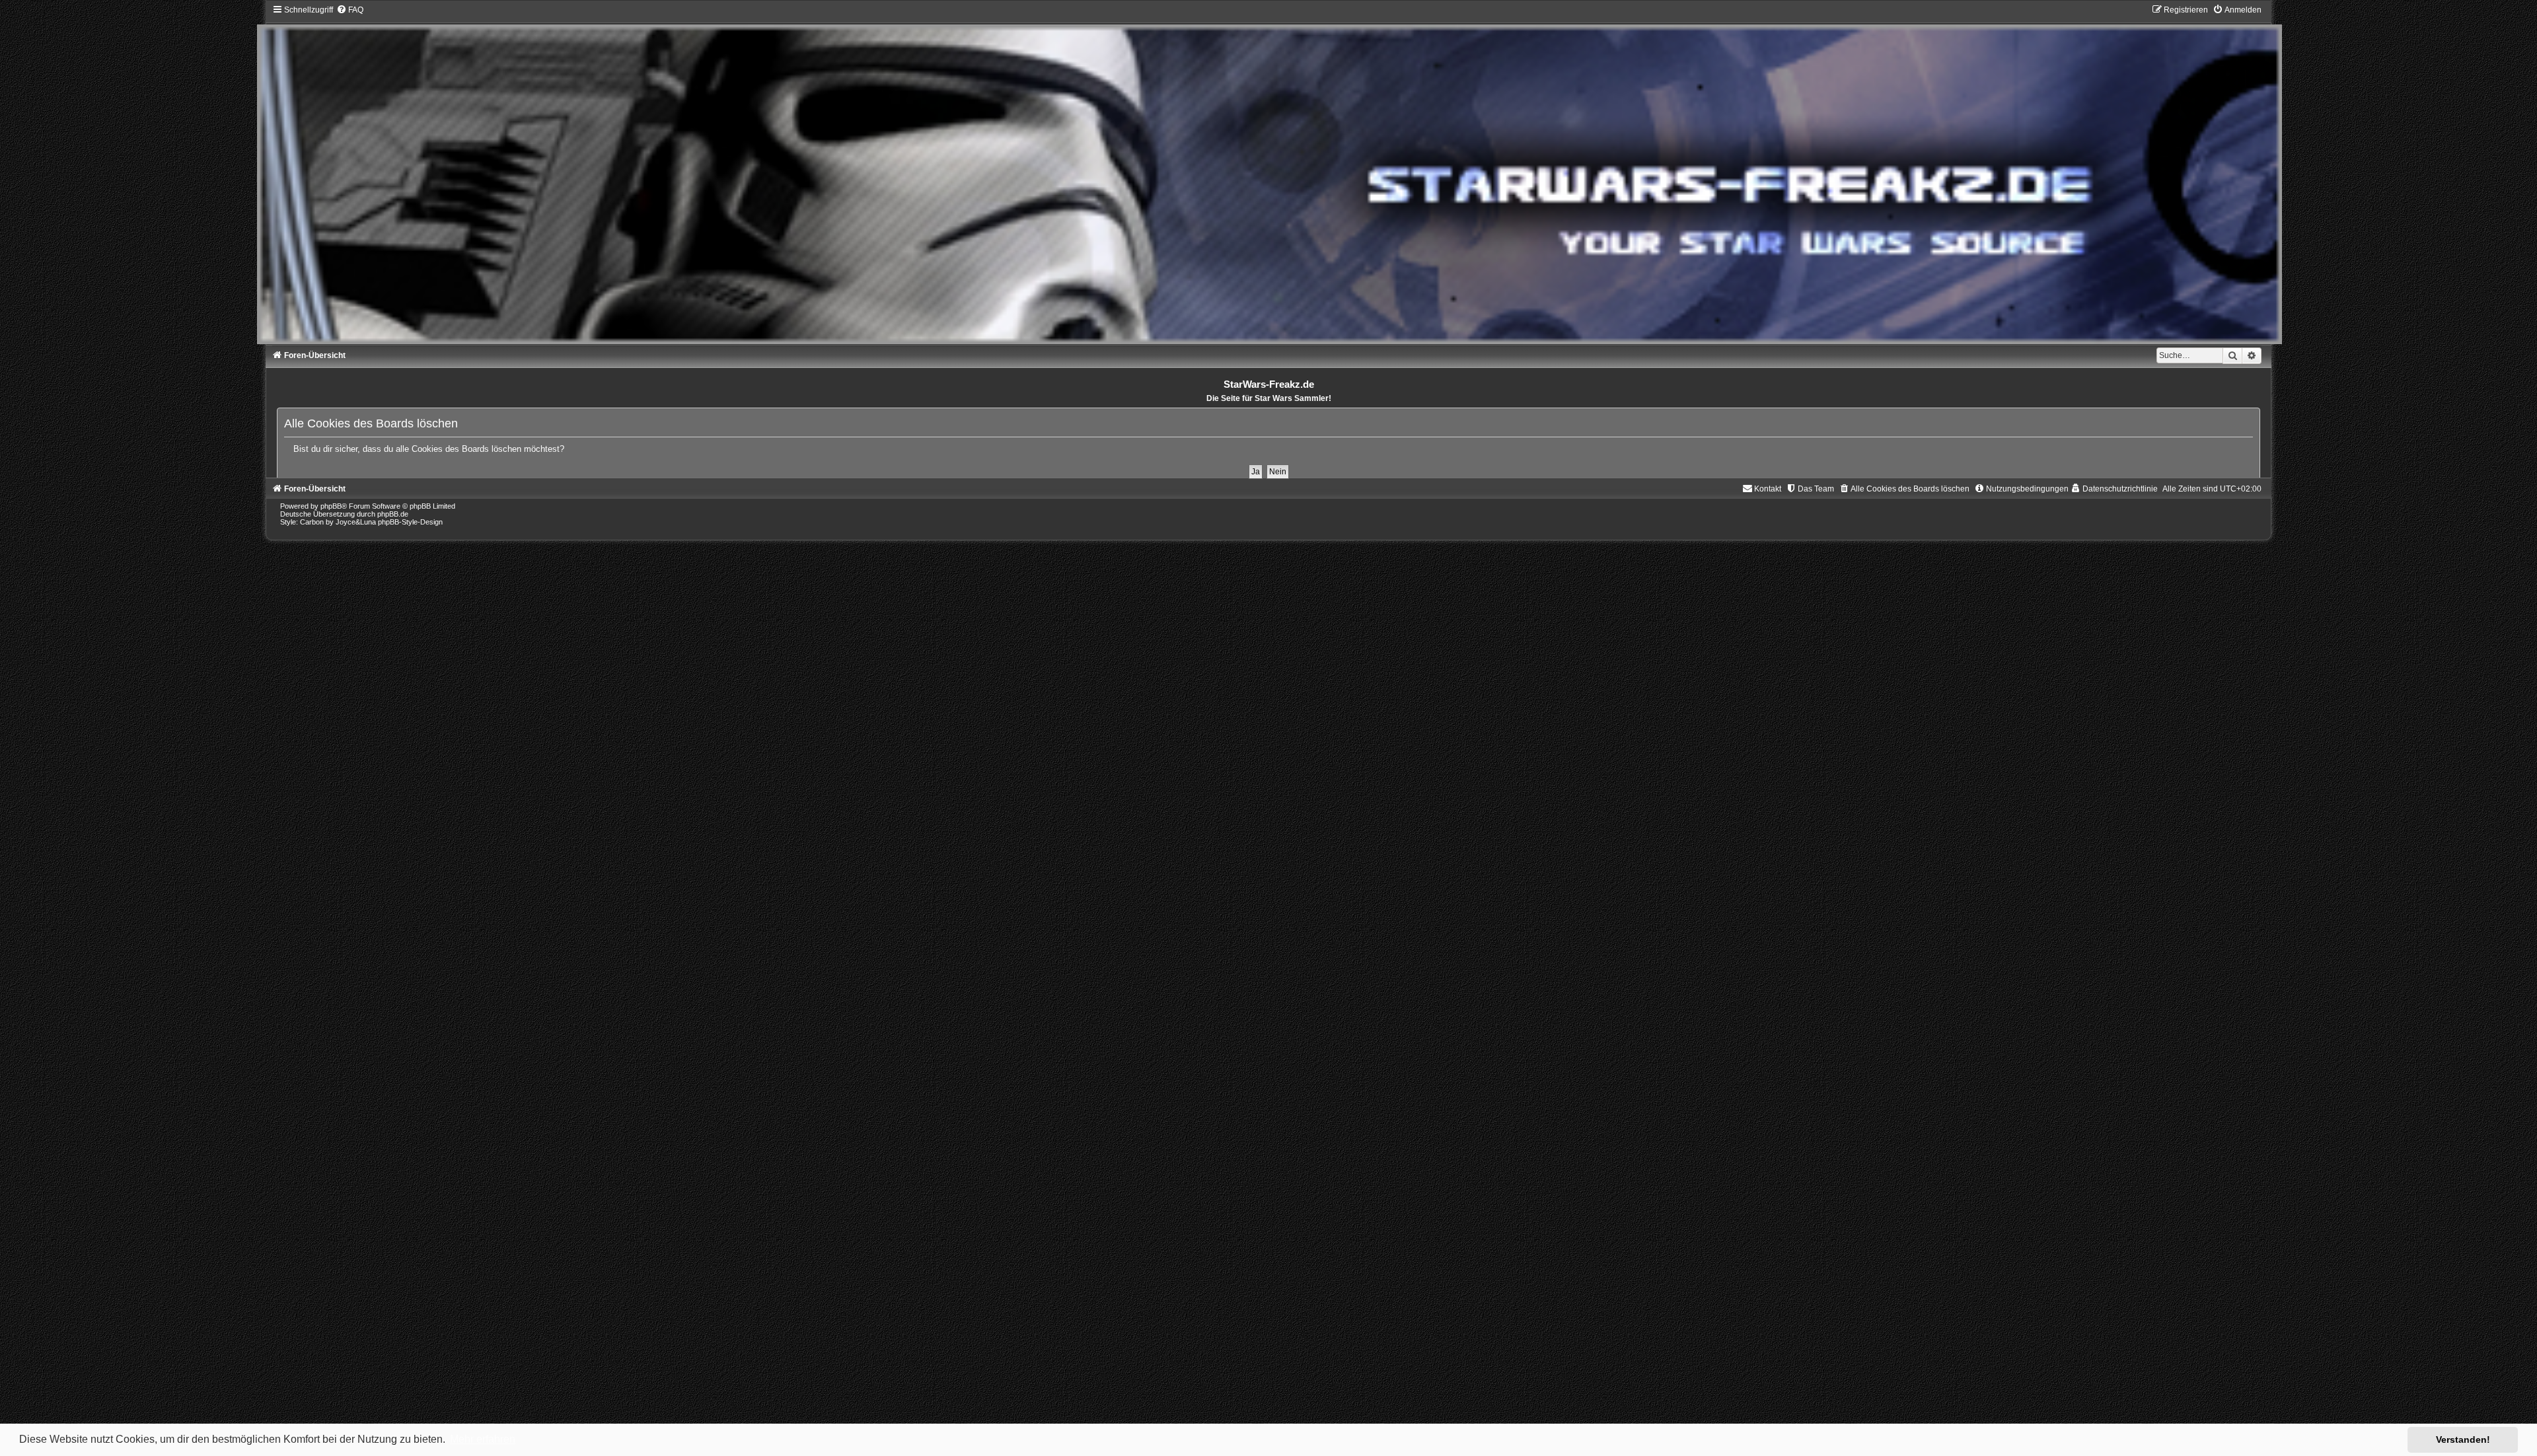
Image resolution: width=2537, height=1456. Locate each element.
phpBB (331, 506)
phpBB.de (393, 514)
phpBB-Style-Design (410, 522)
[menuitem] (350, 10)
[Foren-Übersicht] (1269, 174)
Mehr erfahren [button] (483, 1439)
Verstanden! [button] (2463, 1439)
